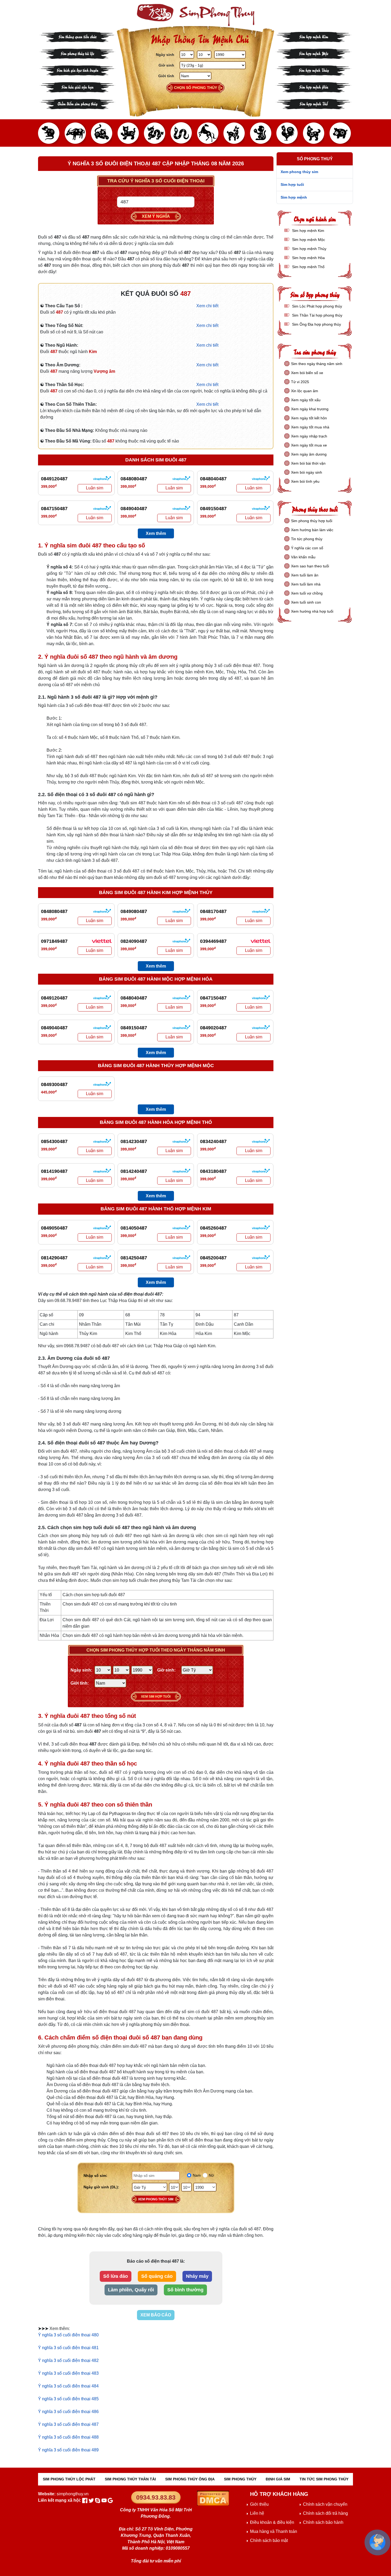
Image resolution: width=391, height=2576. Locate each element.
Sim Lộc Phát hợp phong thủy (317, 306)
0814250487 (134, 1258)
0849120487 (54, 479)
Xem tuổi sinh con (306, 602)
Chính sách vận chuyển (325, 2504)
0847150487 (54, 509)
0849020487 (213, 1028)
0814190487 (54, 1171)
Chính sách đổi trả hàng (325, 2513)
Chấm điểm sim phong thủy (77, 103)
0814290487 (54, 1258)
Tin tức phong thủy (307, 539)
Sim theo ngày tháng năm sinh (317, 364)
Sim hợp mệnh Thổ (314, 103)
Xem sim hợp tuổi (156, 1697)
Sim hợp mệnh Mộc (314, 53)
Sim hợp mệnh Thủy (314, 70)
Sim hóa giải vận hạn (78, 87)
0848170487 (213, 911)
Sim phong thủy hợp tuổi (312, 521)
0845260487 (213, 1228)
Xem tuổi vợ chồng (307, 593)
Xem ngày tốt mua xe (309, 445)
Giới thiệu (259, 2504)
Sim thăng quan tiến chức (78, 36)
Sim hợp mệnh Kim (314, 36)
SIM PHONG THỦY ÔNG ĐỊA (190, 2479)
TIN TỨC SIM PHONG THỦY (324, 2479)
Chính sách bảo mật (269, 2540)
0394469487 (213, 941)
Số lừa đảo (116, 2276)
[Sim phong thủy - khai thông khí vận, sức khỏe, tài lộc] (195, 15)
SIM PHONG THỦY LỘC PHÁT (69, 2479)
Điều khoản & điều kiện (272, 2522)
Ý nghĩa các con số (307, 548)
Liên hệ (257, 2513)
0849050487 (54, 1228)
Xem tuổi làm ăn (305, 575)
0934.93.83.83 (156, 2497)
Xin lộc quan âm (305, 391)
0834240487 (213, 1141)
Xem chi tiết (207, 306)
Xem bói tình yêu (305, 481)
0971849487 (54, 941)
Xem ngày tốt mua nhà (310, 427)
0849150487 (213, 509)
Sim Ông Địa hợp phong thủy (316, 324)
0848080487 (134, 479)
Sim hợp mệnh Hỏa (314, 87)
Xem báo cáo (156, 2315)
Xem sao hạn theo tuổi (310, 566)
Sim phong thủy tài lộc (77, 53)
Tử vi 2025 (300, 382)
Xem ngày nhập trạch (309, 436)
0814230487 (134, 1141)
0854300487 (54, 1141)
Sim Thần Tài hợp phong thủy (317, 315)
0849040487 (134, 509)
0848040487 (213, 479)
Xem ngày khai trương (310, 409)
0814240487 (134, 1171)
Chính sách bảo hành (323, 2522)
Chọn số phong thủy (195, 88)
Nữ (211, 2175)
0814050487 (134, 1228)
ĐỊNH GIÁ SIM (278, 2479)
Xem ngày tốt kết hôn (309, 418)
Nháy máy (197, 2276)
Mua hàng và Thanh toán (274, 2531)
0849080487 (134, 911)
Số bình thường (185, 2290)
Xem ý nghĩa (156, 216)
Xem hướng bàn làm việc (312, 530)
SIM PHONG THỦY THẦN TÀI (130, 2479)
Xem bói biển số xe (307, 373)
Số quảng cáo (157, 2276)
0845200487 (213, 1258)
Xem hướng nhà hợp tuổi (312, 611)
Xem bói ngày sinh (307, 472)
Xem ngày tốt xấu (306, 400)
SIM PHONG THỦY (240, 2479)
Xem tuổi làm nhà (306, 584)
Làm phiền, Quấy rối (131, 2290)
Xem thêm (156, 533)
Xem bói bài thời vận (308, 463)
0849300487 (54, 1084)
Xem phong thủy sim (156, 2199)
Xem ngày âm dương (309, 454)
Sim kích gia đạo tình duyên (78, 70)
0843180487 (213, 1171)
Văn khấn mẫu (303, 557)
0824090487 (134, 941)
